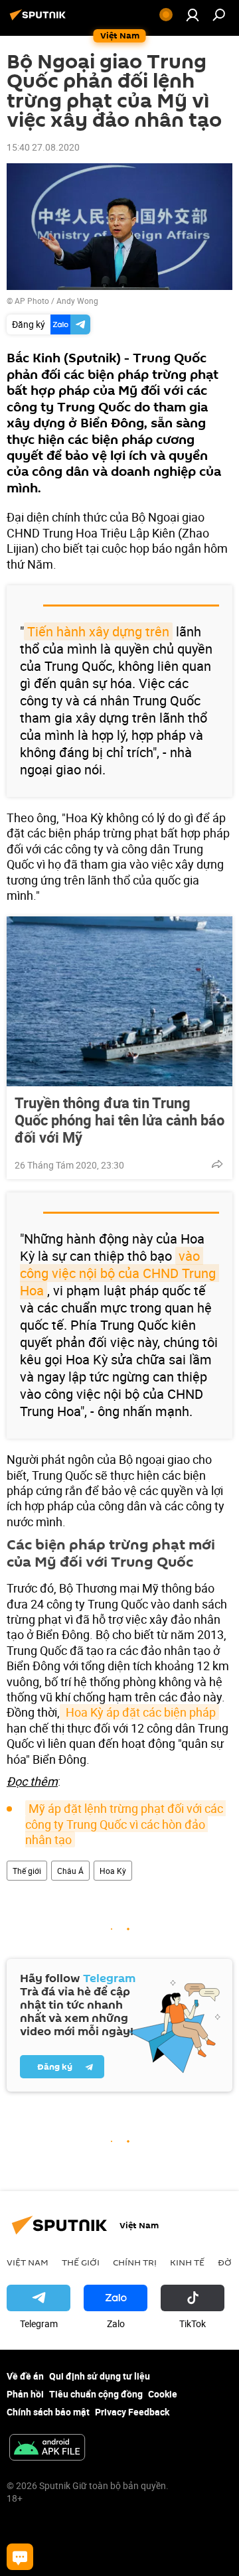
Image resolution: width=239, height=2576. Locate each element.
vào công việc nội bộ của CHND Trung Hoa (119, 1273)
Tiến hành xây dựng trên (98, 631)
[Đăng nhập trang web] (193, 15)
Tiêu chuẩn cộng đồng (96, 2394)
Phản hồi (25, 2394)
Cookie (163, 2394)
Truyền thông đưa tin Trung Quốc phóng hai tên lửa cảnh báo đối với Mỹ (119, 1120)
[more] (217, 1164)
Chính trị (135, 2262)
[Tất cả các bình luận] (20, 2557)
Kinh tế (187, 2262)
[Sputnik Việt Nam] (40, 20)
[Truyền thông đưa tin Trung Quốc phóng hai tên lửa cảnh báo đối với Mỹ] (119, 1001)
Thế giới (27, 1871)
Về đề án (25, 2376)
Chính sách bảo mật (48, 2412)
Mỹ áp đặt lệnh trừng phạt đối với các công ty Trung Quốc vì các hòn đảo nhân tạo (125, 1824)
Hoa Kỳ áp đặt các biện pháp (139, 1712)
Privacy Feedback (132, 2412)
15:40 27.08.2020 (43, 147)
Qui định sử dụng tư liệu (100, 2376)
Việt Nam (28, 2262)
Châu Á (70, 1871)
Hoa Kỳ (113, 1871)
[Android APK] (47, 2449)
